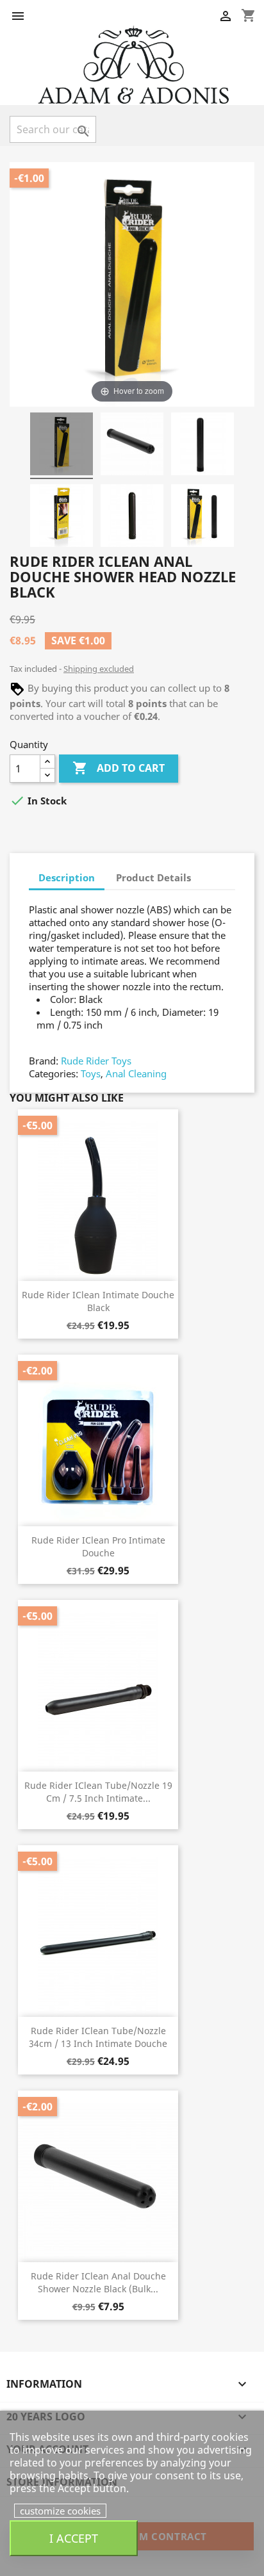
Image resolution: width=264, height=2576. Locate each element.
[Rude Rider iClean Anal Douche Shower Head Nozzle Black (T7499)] (62, 446)
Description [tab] (67, 877)
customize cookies (60, 2511)
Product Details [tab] (153, 877)
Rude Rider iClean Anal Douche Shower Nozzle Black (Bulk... (98, 2282)
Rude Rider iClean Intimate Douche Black (98, 1301)
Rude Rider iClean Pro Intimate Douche (98, 1546)
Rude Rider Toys (96, 1061)
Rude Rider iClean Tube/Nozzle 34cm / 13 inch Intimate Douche (98, 2037)
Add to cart (119, 768)
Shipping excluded (99, 669)
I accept (74, 2538)
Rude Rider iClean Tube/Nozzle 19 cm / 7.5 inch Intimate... (98, 1792)
